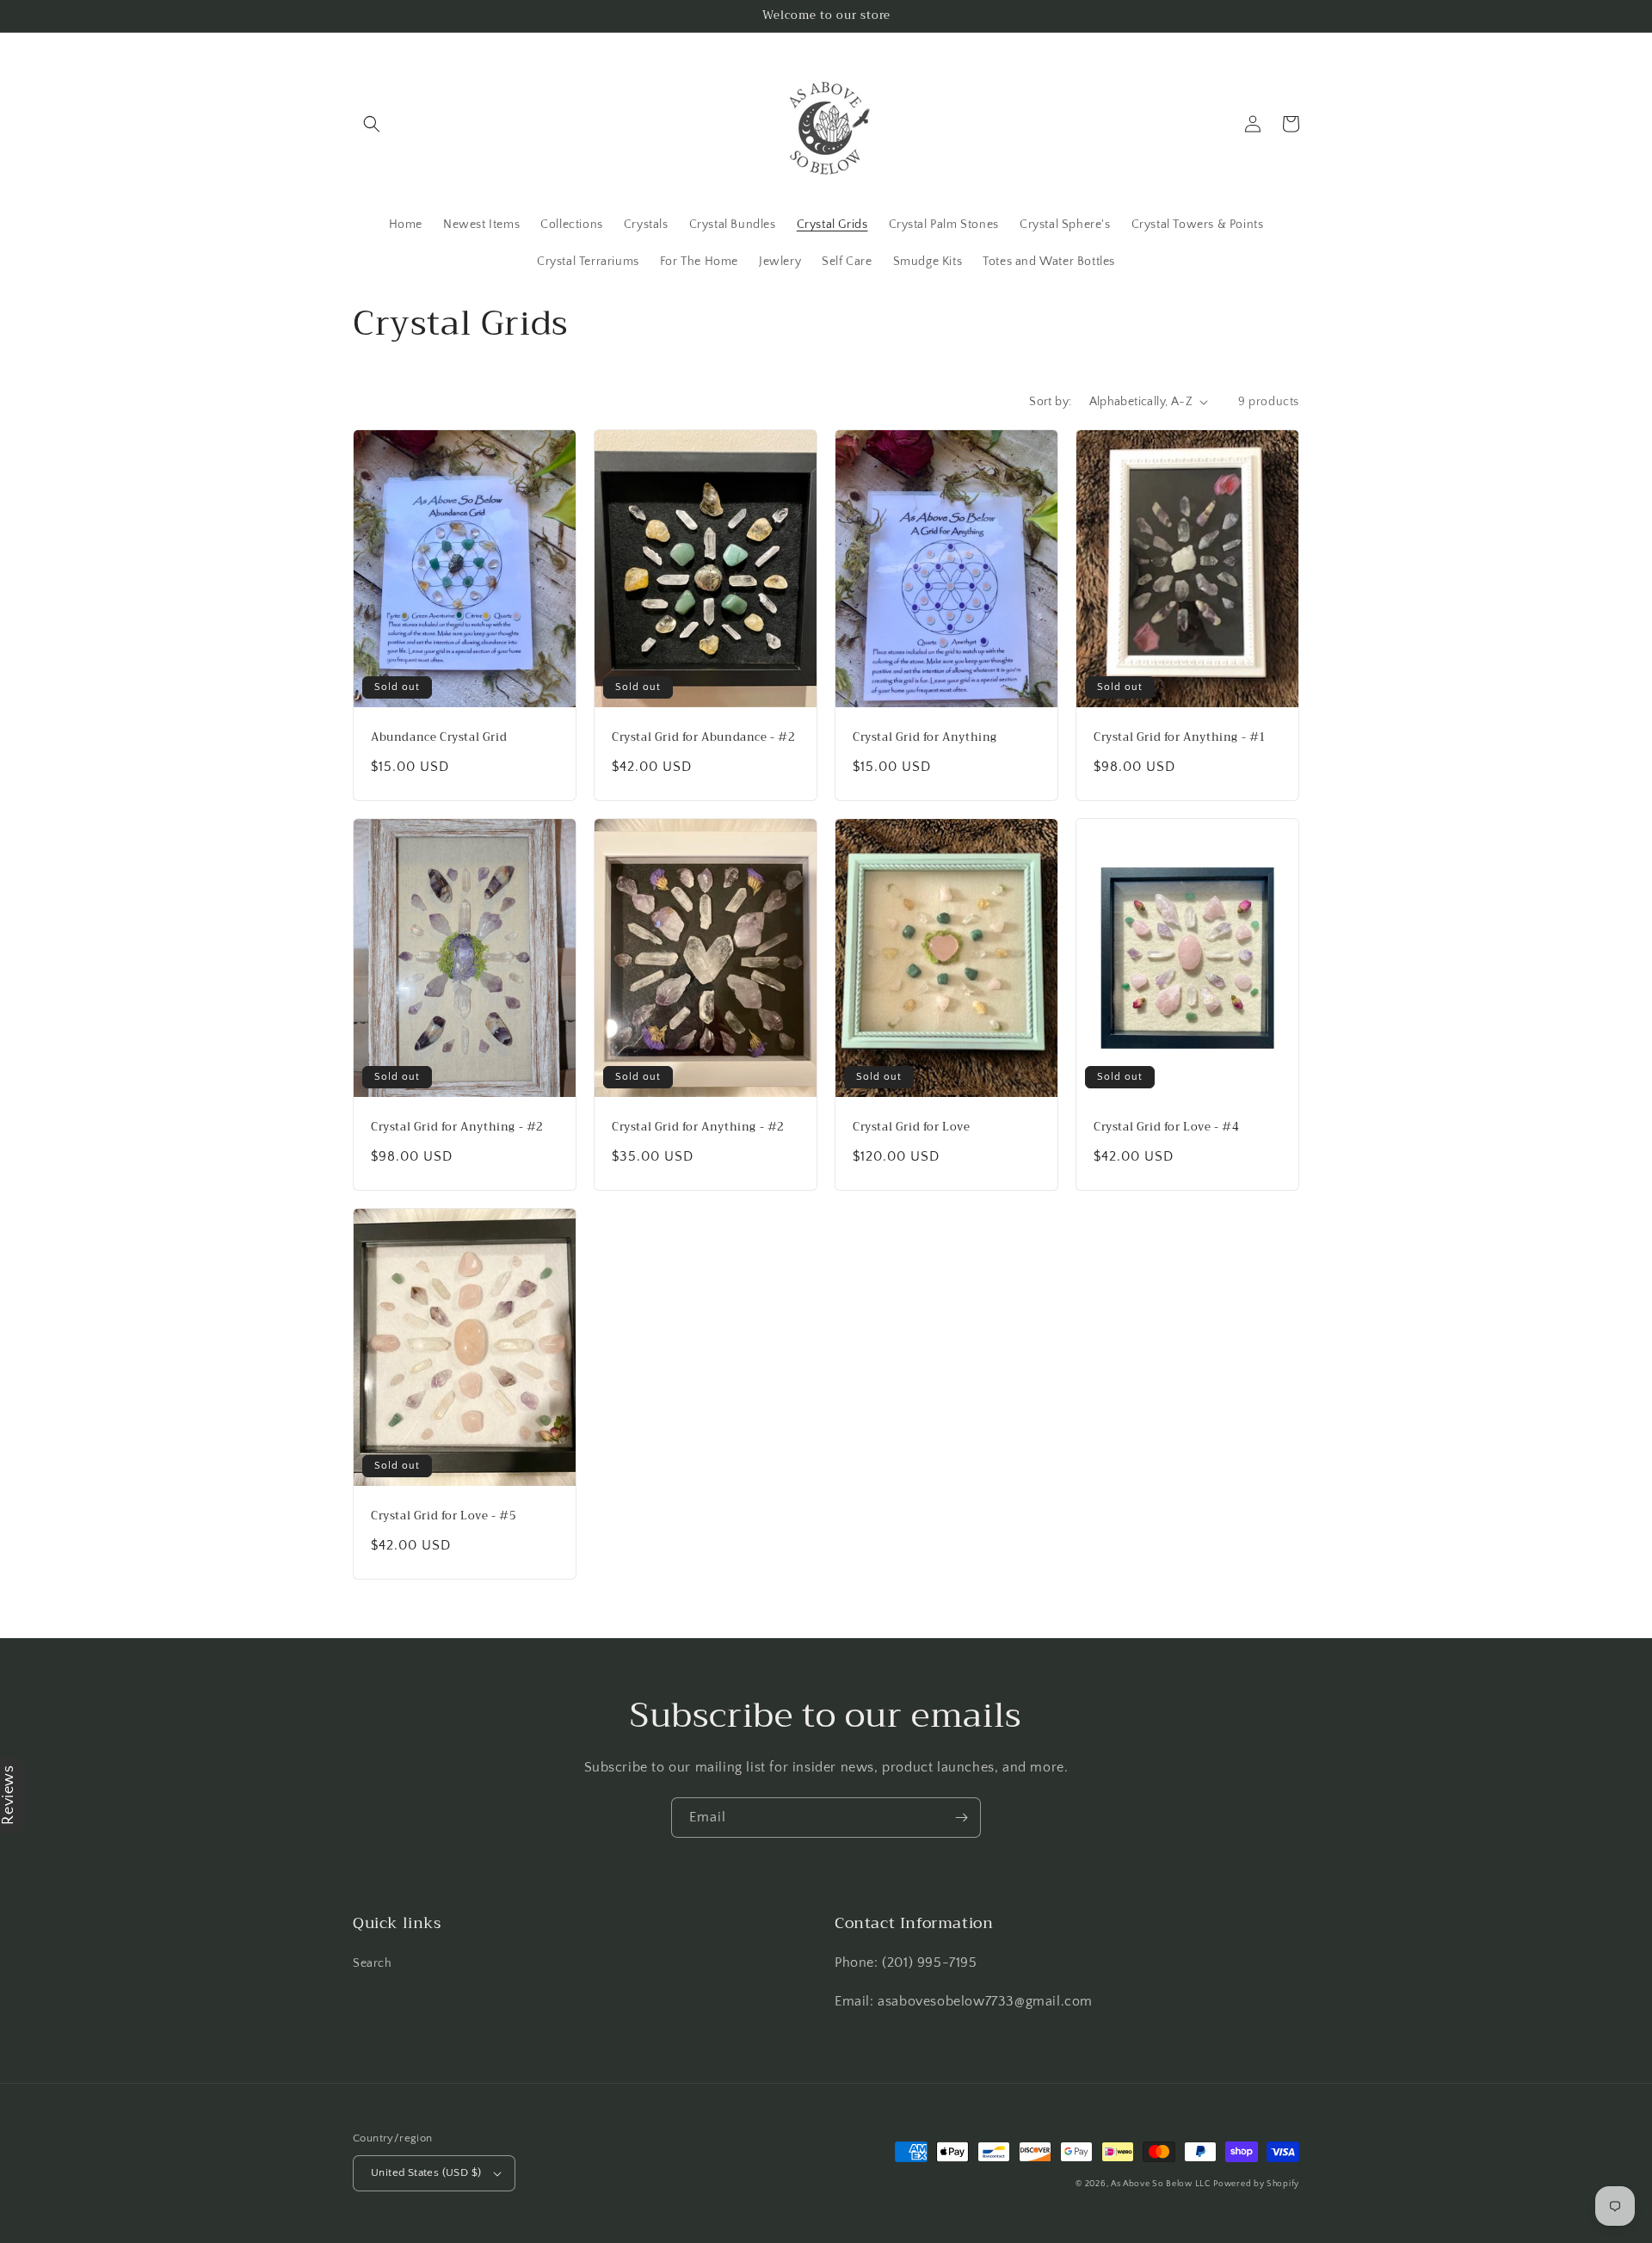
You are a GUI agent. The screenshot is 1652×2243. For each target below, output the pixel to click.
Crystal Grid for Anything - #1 (1180, 738)
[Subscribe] (961, 1818)
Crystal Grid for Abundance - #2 (704, 738)
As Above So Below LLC (1161, 2184)
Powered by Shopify (1256, 2184)
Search (373, 1963)
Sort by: (1050, 402)
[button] (372, 124)
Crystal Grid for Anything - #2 (457, 1128)
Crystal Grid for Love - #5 (444, 1516)
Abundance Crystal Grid (439, 738)
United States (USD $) (426, 2172)
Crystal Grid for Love (912, 1128)
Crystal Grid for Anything (925, 738)
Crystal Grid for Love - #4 (1167, 1128)
